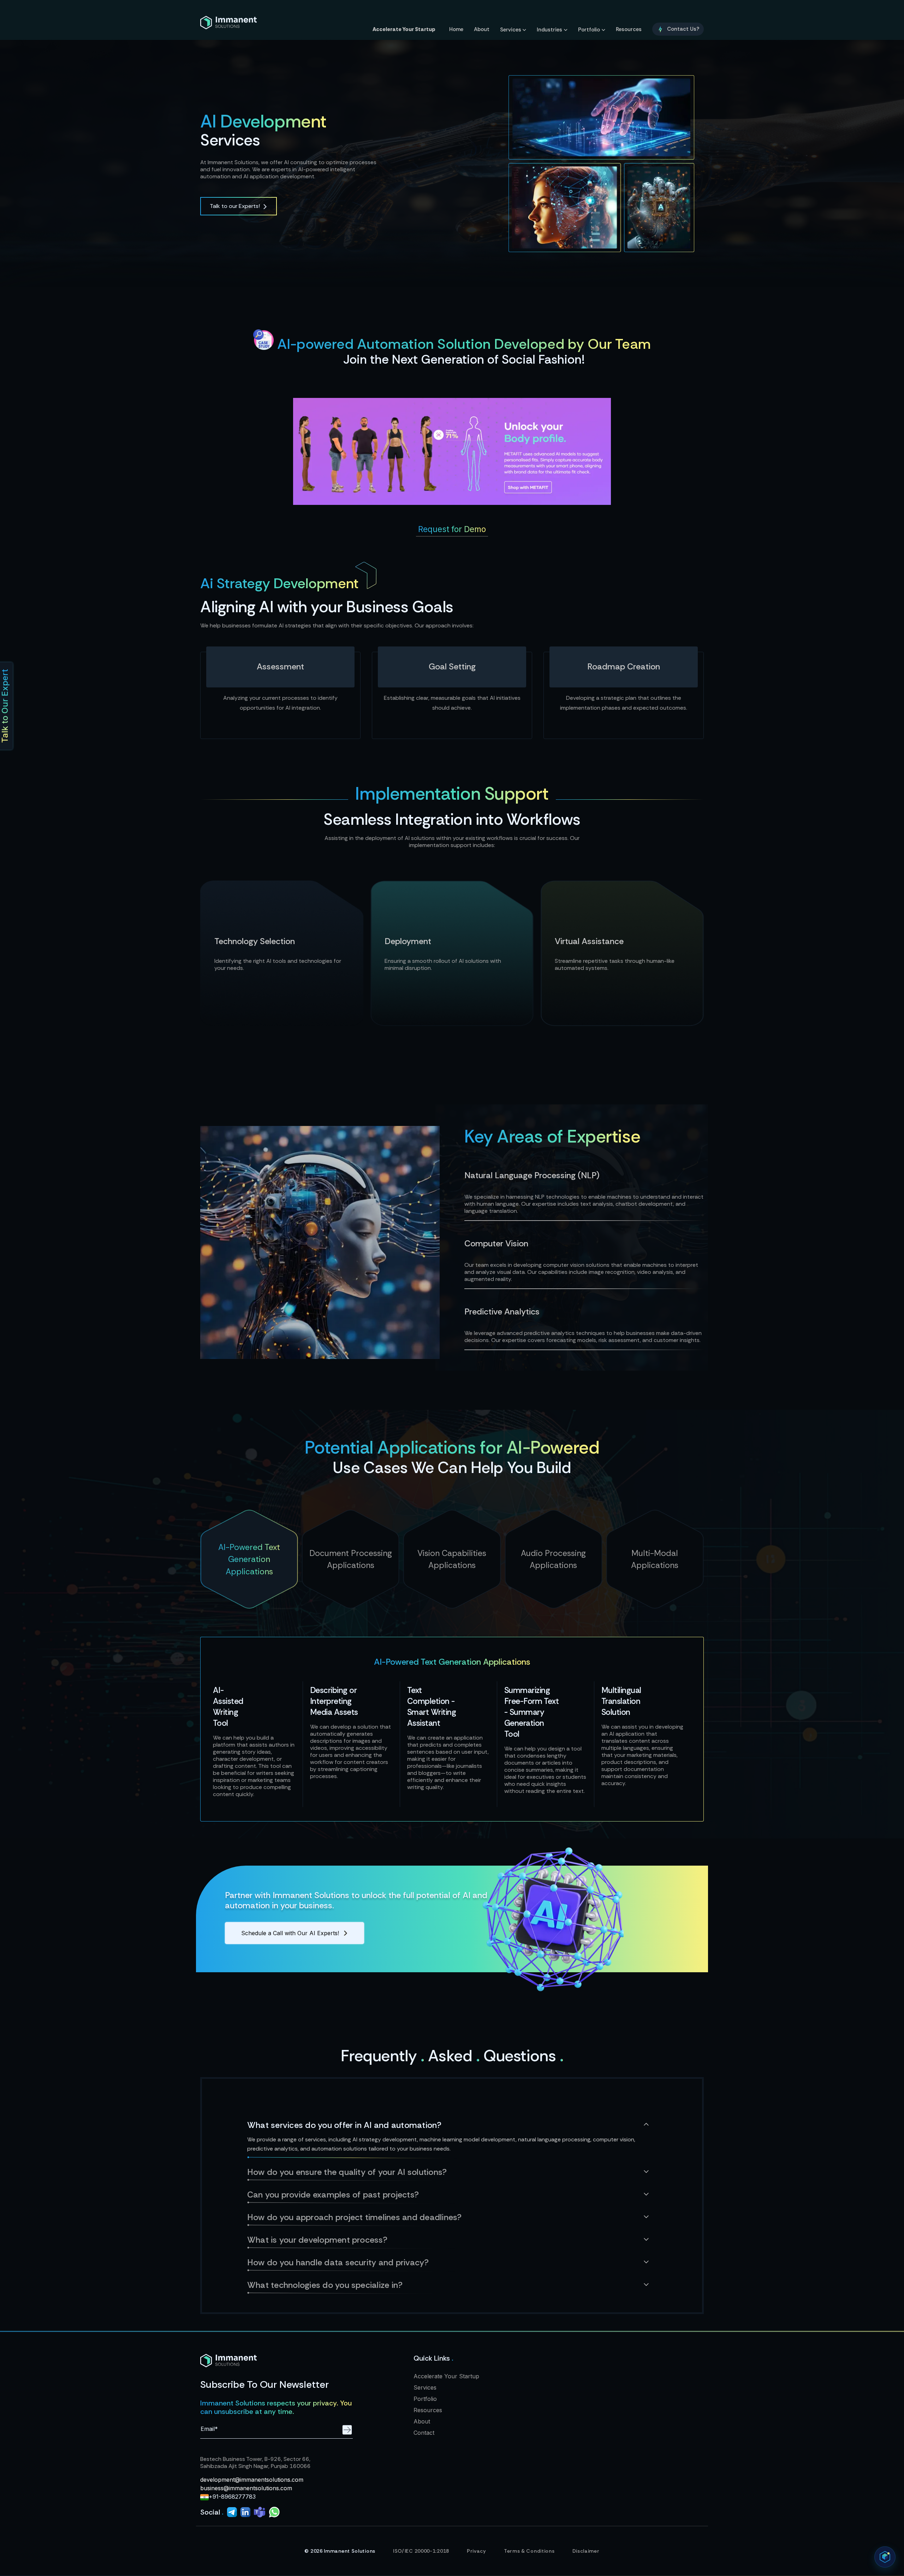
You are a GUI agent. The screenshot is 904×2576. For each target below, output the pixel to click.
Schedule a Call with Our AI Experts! (290, 1933)
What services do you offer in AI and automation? (344, 2125)
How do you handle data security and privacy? (338, 2262)
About (482, 29)
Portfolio (589, 30)
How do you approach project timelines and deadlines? (354, 2217)
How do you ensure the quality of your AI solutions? (347, 2172)
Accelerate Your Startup (404, 29)
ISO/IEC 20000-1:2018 (421, 2551)
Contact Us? (683, 29)
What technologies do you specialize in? (325, 2285)
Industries (549, 30)
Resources (629, 29)
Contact (424, 2433)
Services (511, 30)
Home (456, 29)
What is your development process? (317, 2240)
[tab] (249, 1559)
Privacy (477, 2551)
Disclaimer (586, 2551)
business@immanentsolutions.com (246, 2488)
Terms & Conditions (529, 2551)
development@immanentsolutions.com (252, 2480)
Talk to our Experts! (235, 206)
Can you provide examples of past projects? (333, 2195)
